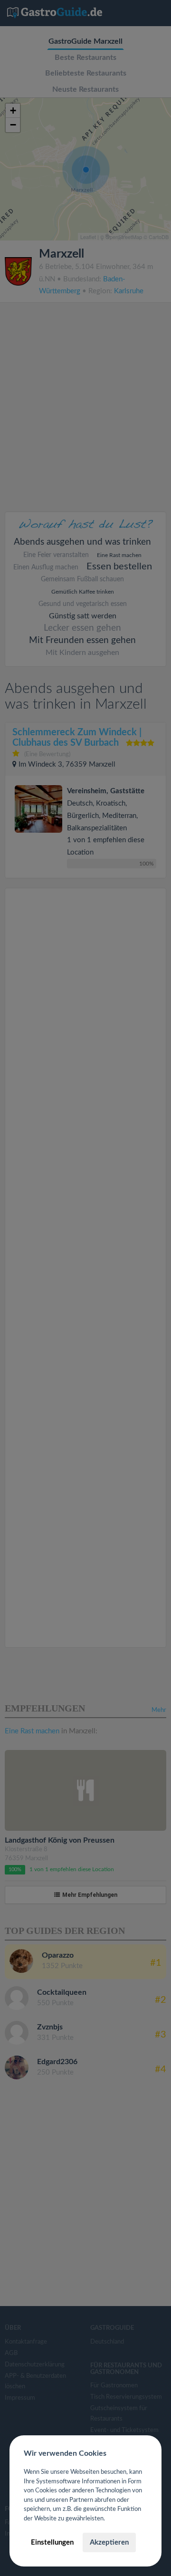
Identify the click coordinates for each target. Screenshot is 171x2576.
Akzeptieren (109, 2542)
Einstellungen (52, 2542)
